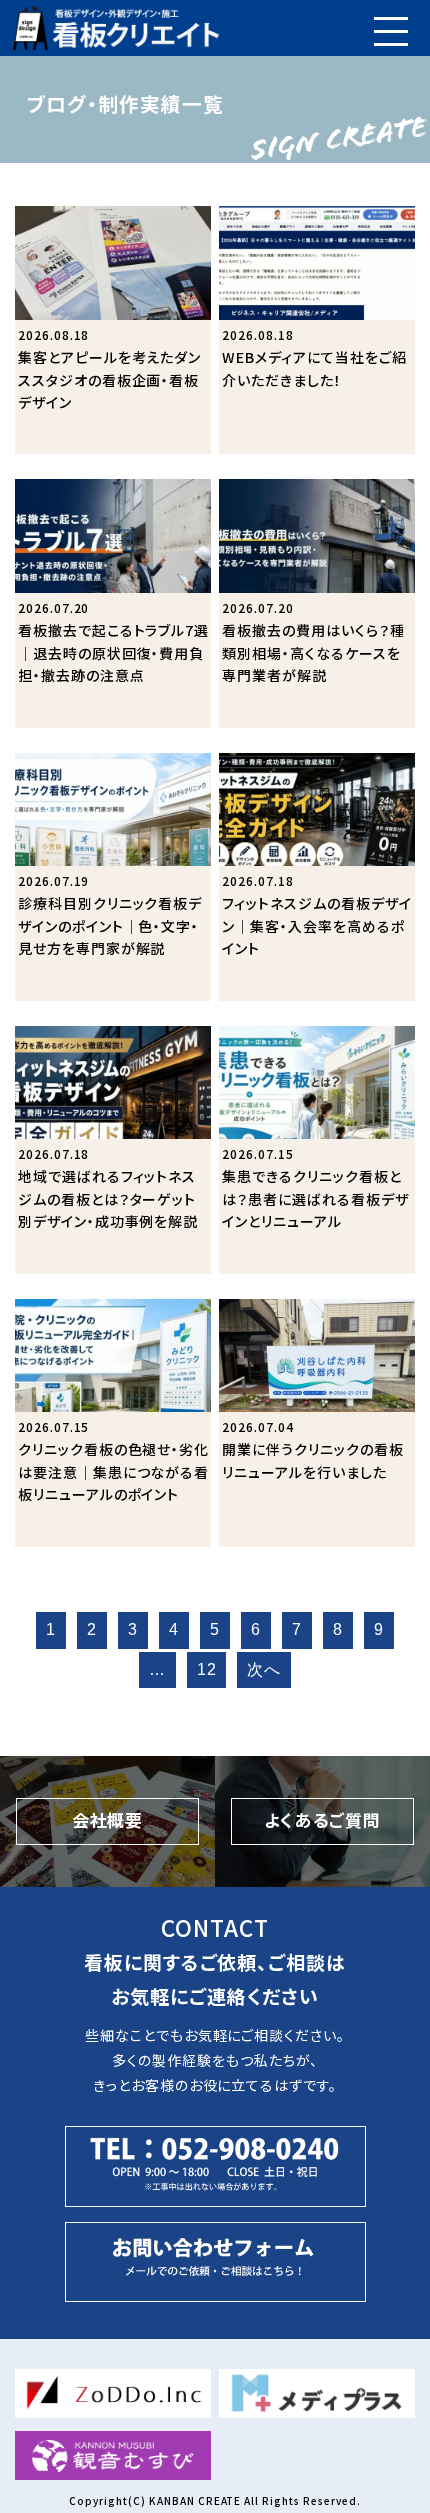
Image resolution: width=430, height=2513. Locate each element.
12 (207, 1669)
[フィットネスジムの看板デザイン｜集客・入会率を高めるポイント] (317, 877)
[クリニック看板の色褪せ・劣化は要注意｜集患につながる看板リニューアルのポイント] (113, 1423)
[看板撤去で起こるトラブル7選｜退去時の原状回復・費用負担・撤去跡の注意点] (113, 603)
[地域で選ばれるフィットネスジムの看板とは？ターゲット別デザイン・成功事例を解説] (113, 1150)
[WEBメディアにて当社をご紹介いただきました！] (317, 330)
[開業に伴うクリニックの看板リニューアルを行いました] (317, 1423)
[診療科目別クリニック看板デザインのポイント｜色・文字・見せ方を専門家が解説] (113, 877)
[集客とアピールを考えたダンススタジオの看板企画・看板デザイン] (113, 330)
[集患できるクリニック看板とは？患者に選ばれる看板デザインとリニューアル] (317, 1150)
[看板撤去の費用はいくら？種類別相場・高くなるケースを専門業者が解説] (317, 603)
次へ (264, 1669)
